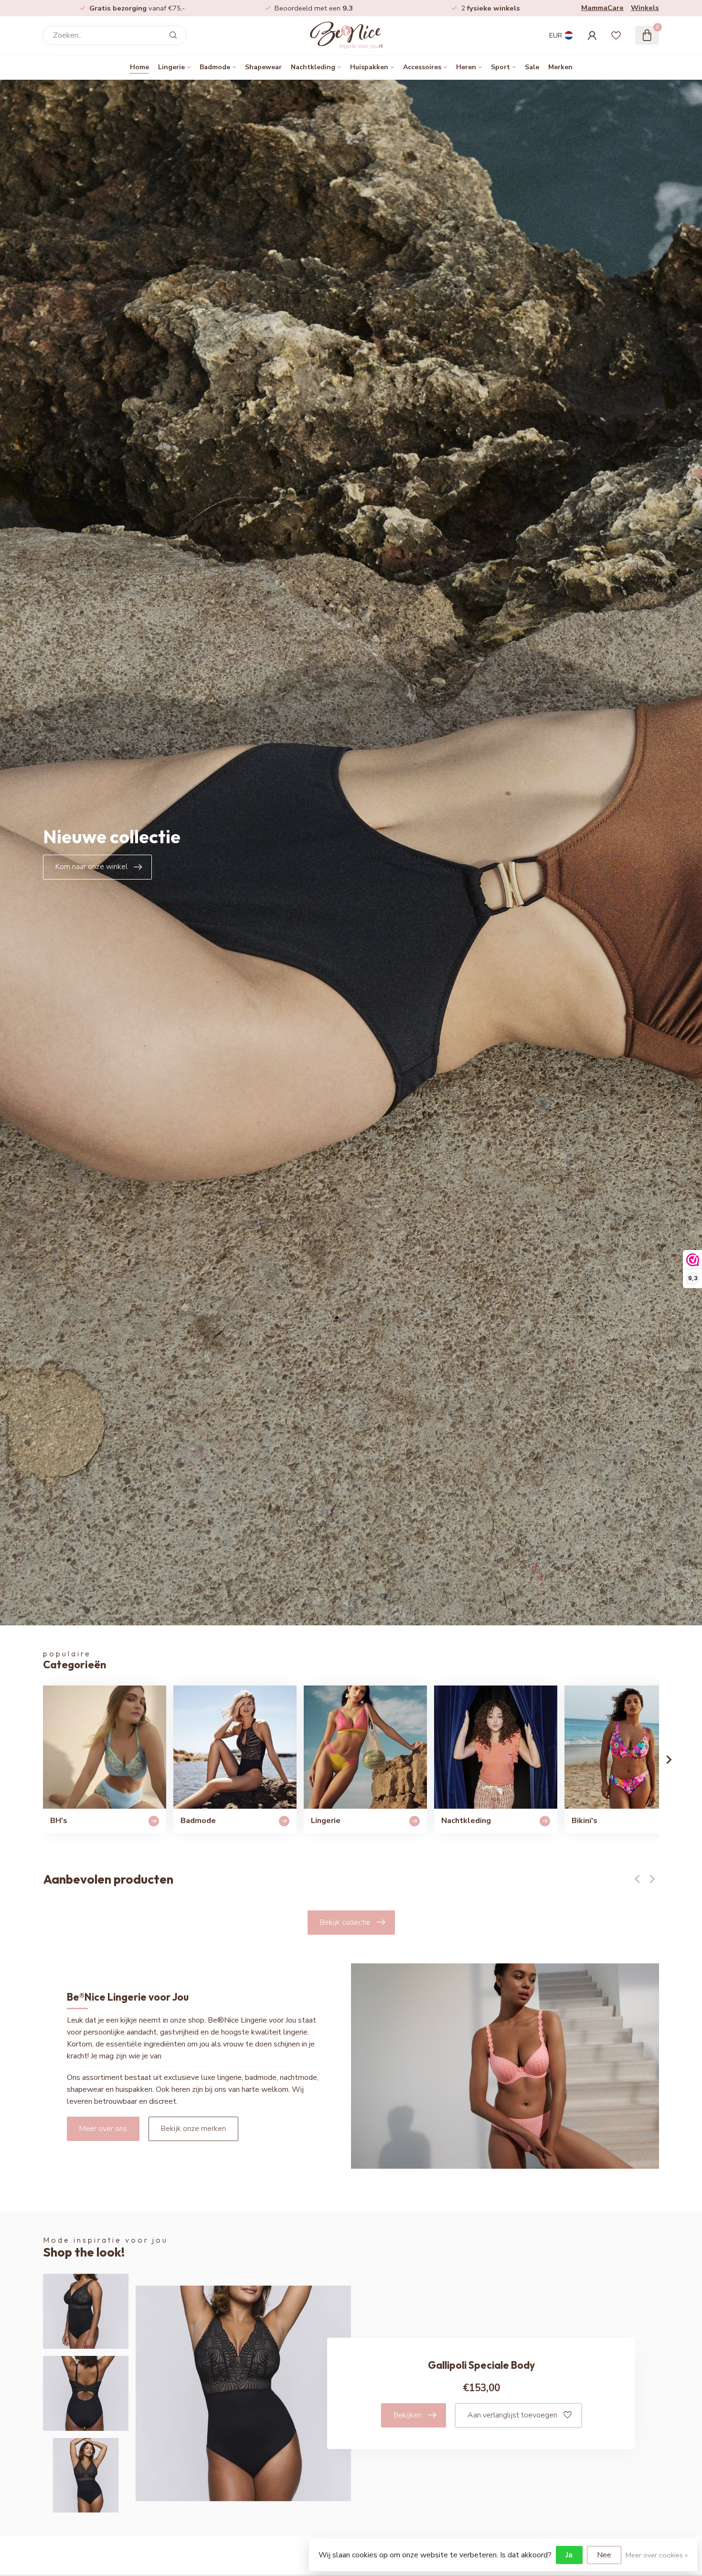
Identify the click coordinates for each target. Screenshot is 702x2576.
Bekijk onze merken (193, 2129)
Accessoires (422, 67)
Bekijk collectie (345, 1922)
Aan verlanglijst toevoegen (512, 2415)
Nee (604, 2555)
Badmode (215, 67)
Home (139, 67)
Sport (500, 67)
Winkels (645, 8)
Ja (569, 2555)
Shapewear (263, 67)
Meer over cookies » (657, 2555)
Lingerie (171, 67)
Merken (560, 67)
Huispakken (369, 67)
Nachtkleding (313, 67)
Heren (466, 67)
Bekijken (408, 2415)
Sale (532, 67)
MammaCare (602, 8)
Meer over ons (103, 2129)
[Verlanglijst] (616, 35)
